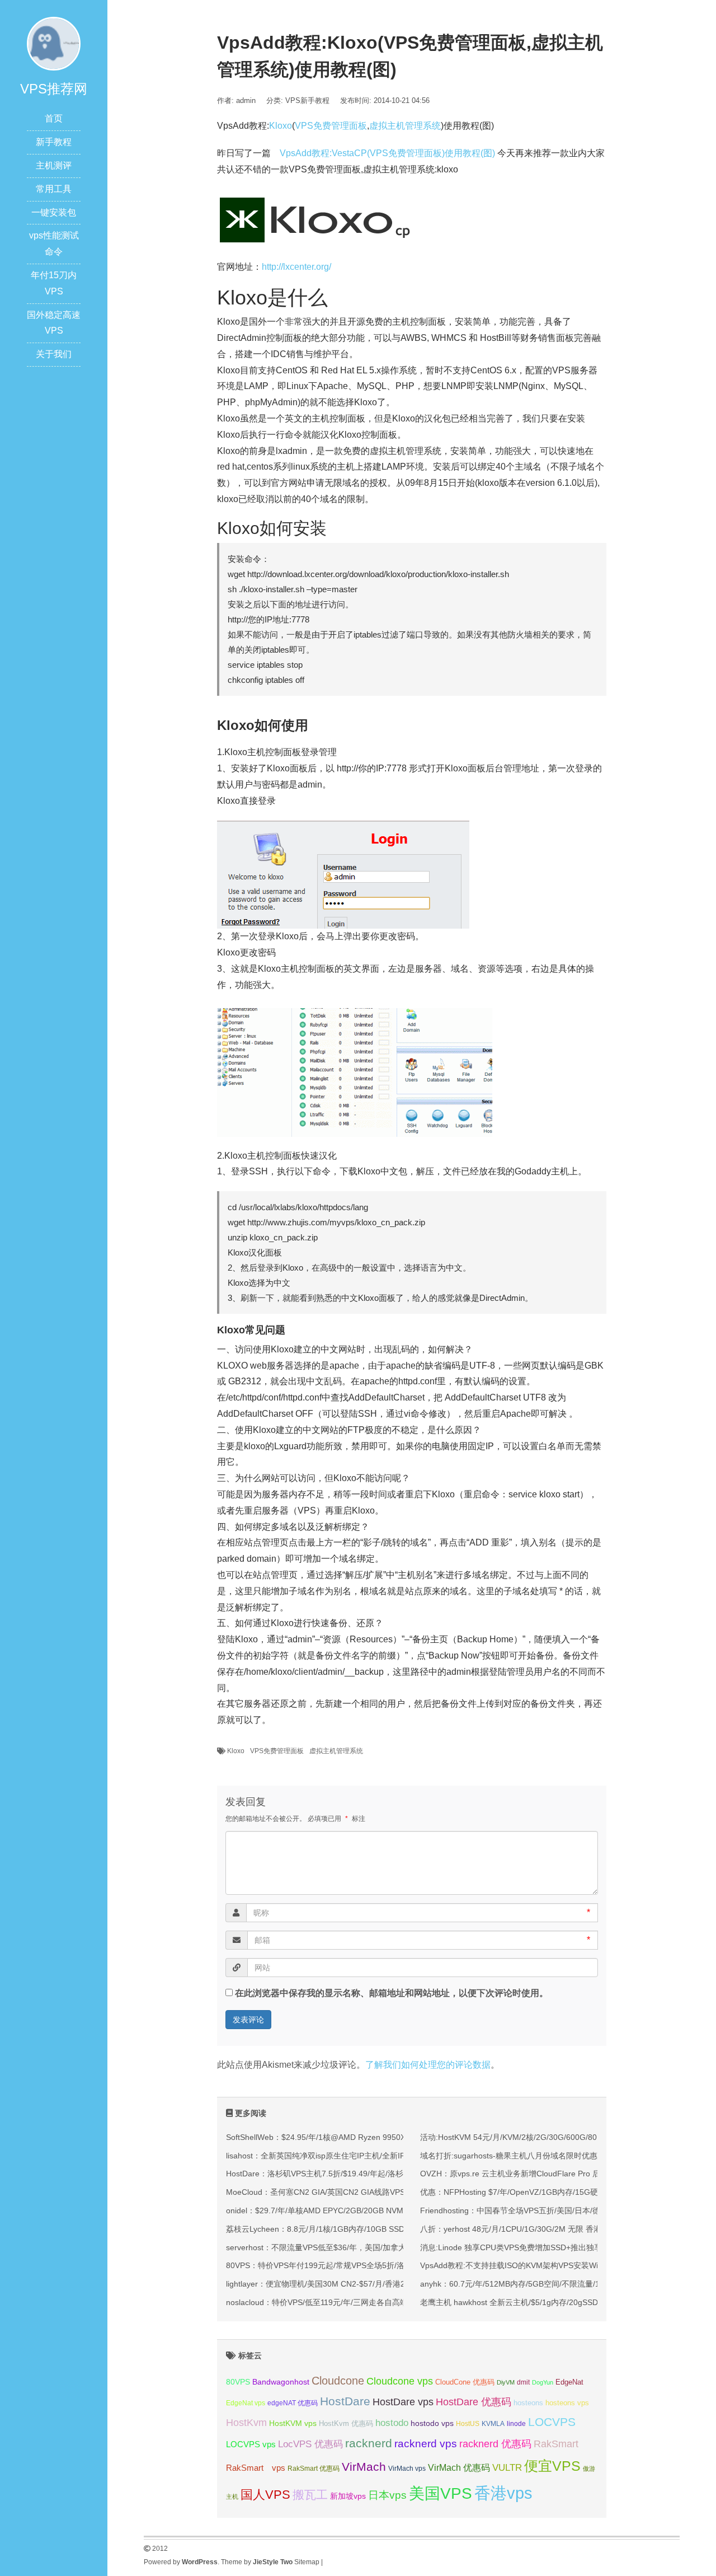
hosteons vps (567, 2403)
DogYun (543, 2382)
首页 (54, 118)
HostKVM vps (293, 2423)
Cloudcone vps (400, 2381)
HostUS (468, 2424)
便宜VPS (552, 2466)
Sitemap (307, 2562)
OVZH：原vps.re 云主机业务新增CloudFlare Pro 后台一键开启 (530, 2174)
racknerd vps (426, 2443)
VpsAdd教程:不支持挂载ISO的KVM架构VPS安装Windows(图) (527, 2265)
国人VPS (265, 2495)
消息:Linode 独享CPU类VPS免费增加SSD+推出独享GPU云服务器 (535, 2247)
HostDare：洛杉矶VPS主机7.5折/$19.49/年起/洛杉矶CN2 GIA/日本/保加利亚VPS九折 (375, 2174)
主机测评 (54, 165)
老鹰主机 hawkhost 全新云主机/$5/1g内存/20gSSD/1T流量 (523, 2302)
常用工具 (54, 189)
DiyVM (506, 2382)
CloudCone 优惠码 (465, 2382)
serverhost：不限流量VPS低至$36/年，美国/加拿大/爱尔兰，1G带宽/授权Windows (371, 2247)
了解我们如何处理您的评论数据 (428, 2065)
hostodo (392, 2423)
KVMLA (493, 2424)
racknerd (369, 2443)
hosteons (528, 2403)
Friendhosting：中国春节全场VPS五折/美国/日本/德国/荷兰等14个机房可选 (551, 2210)
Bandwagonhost (281, 2382)
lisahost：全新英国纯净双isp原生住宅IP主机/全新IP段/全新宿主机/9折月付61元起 (368, 2156)
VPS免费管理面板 (331, 126)
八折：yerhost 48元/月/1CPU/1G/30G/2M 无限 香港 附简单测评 (531, 2229)
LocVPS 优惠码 (310, 2444)
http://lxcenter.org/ (296, 267)
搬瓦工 (310, 2495)
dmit (523, 2382)
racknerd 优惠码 (495, 2444)
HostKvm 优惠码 (346, 2423)
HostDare (345, 2401)
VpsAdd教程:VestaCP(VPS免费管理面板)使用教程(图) (388, 153)
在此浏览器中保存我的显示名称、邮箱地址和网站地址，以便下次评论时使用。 (392, 1993)
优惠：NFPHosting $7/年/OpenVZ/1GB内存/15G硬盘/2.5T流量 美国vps (545, 2192)
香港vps (503, 2493)
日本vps (387, 2495)
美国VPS (441, 2493)
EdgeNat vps (246, 2403)
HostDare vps (403, 2402)
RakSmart (556, 2444)
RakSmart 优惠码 (314, 2469)
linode (516, 2424)
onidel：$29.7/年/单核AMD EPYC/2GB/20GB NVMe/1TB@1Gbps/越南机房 (358, 2210)
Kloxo (281, 126)
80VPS (238, 2382)
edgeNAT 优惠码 (293, 2403)
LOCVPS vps (251, 2444)
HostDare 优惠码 (474, 2402)
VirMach (364, 2467)
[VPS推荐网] (54, 43)
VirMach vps (407, 2469)
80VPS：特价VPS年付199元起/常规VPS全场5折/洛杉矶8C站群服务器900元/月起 (367, 2265)
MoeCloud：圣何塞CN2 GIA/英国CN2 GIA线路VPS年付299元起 (338, 2192)
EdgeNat (569, 2382)
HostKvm (246, 2423)
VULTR (507, 2468)
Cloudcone (338, 2381)
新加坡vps (348, 2496)
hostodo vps (432, 2423)
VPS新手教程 (307, 100)
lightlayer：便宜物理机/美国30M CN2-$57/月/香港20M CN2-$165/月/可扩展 (358, 2284)
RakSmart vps (256, 2468)
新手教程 (54, 142)
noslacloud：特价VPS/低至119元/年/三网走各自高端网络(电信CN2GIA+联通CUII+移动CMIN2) (390, 2302)
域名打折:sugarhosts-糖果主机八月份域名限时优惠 (509, 2156)
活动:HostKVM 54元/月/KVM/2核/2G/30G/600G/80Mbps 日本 (527, 2137)
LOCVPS (552, 2422)
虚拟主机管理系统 (405, 126)
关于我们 (54, 354)
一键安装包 (54, 212)
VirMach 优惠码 (459, 2468)
